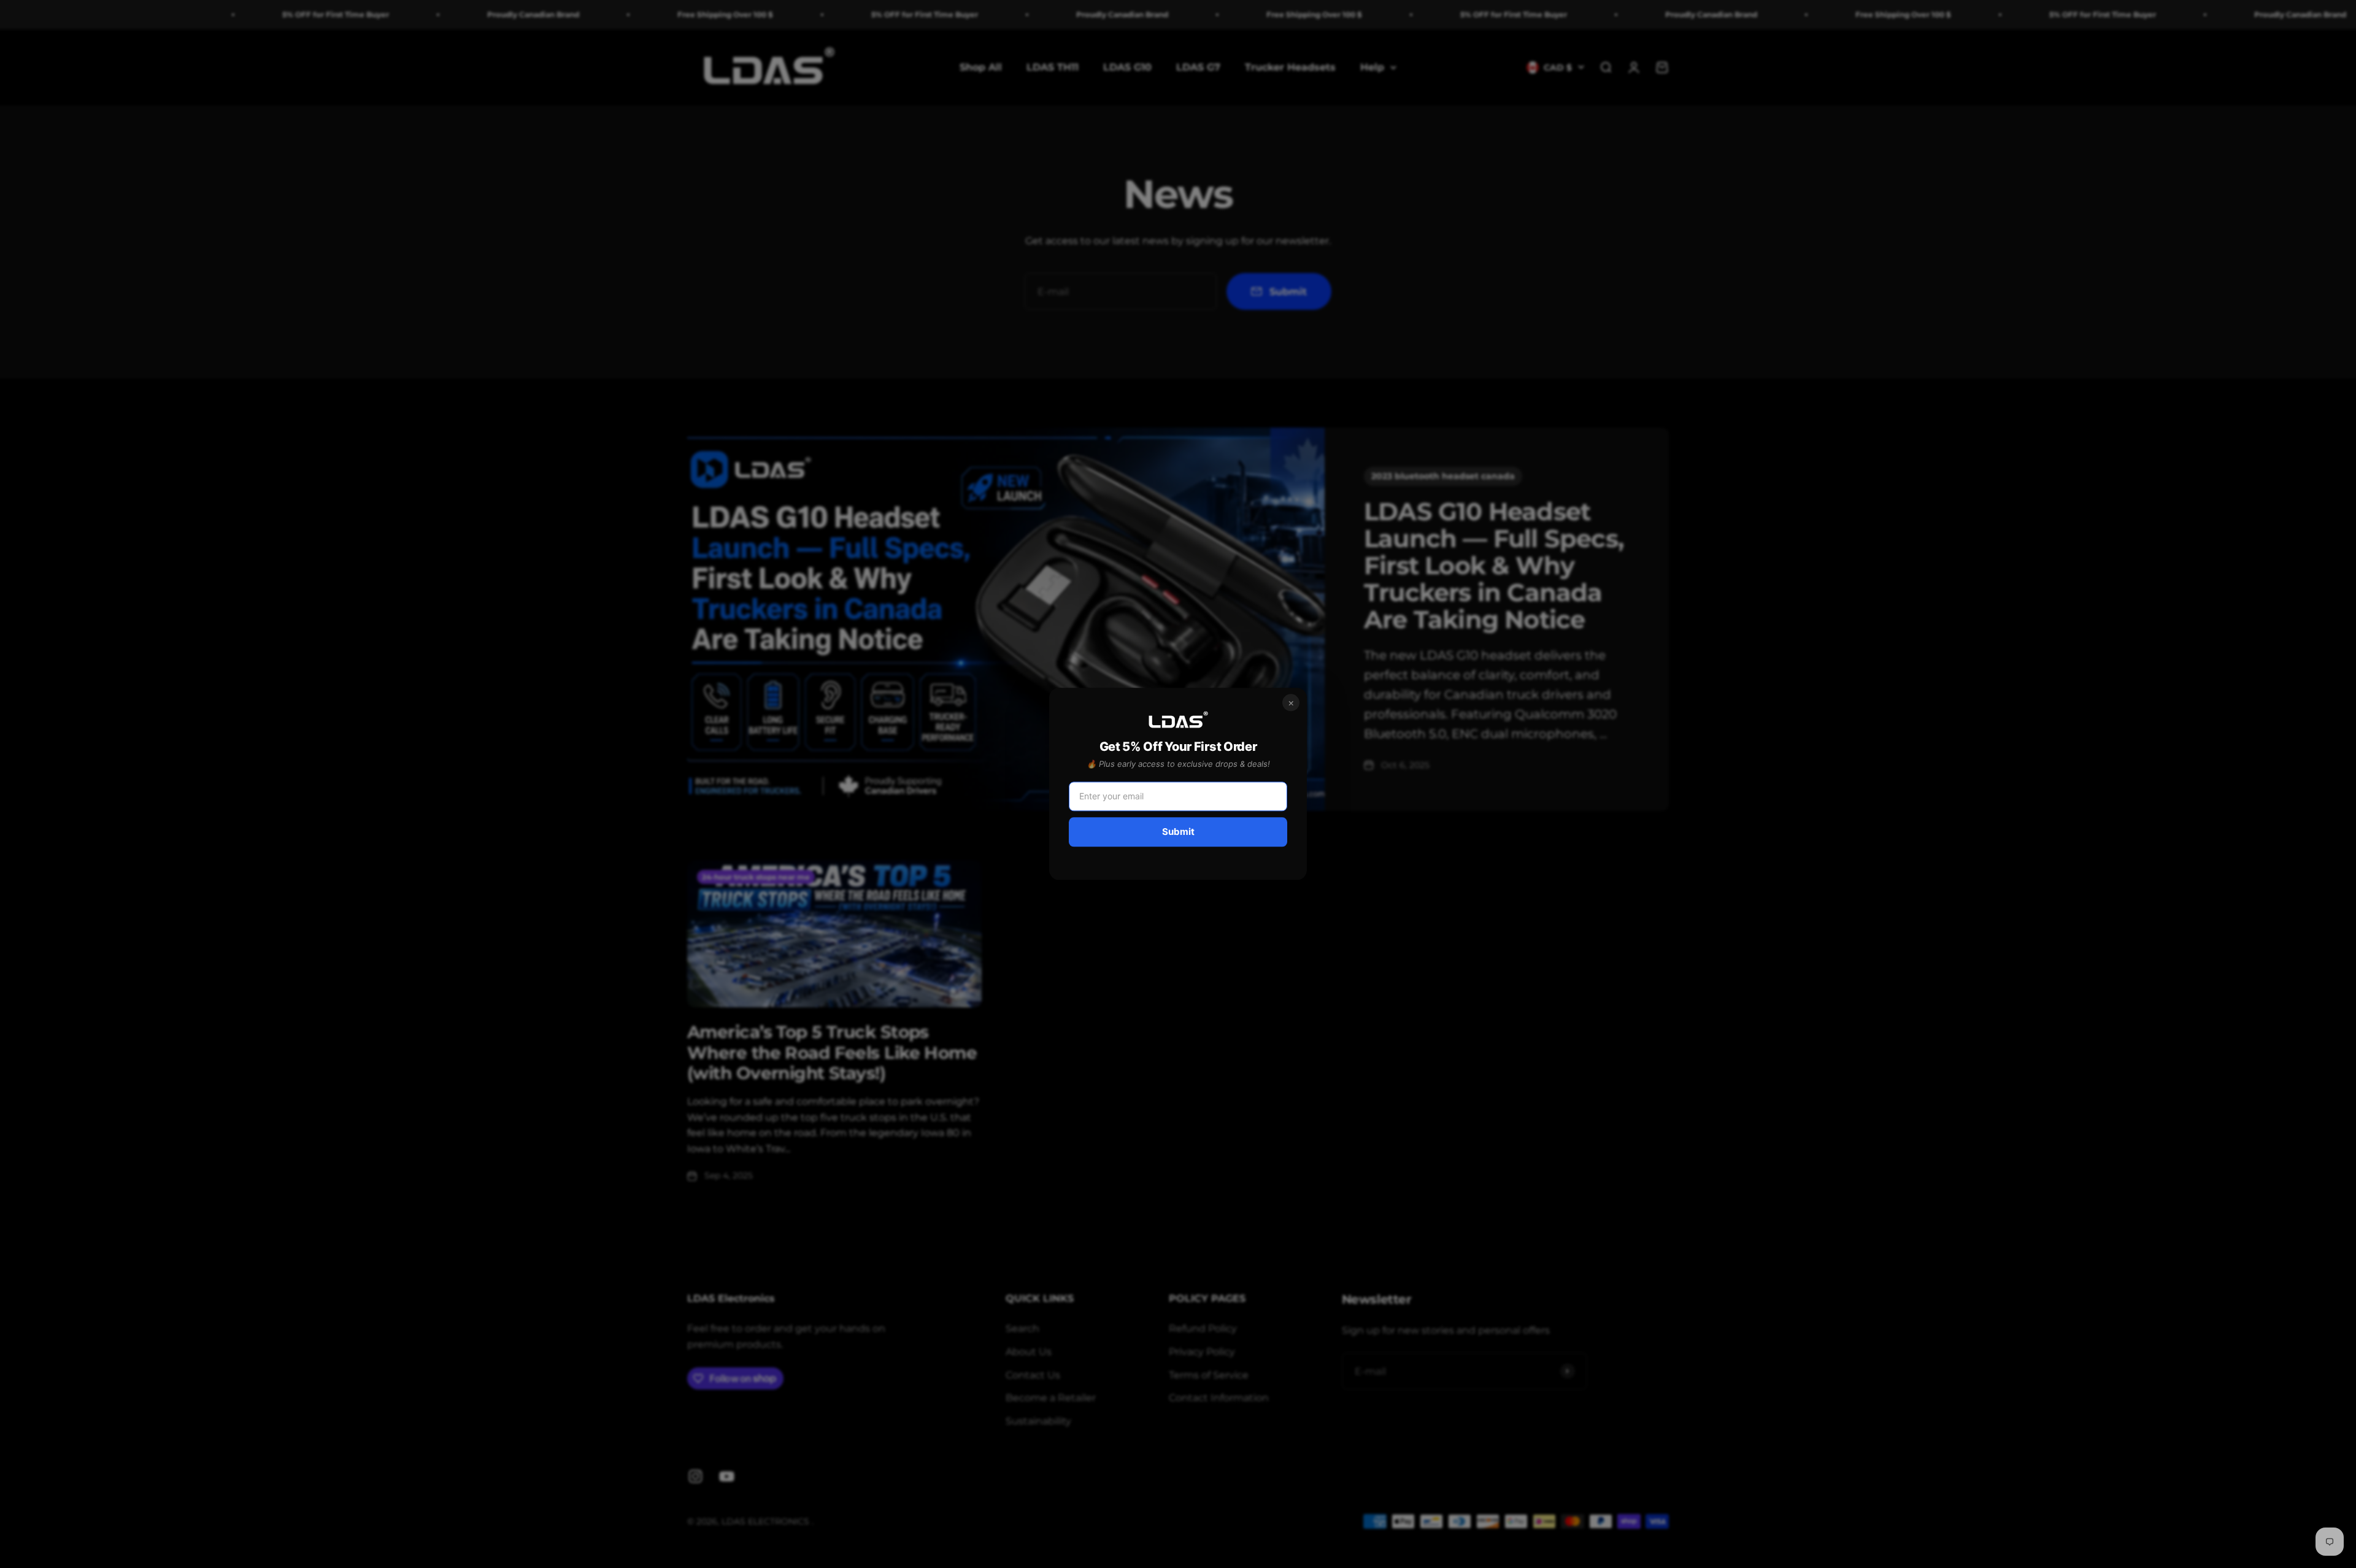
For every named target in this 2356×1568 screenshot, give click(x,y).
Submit (1178, 832)
